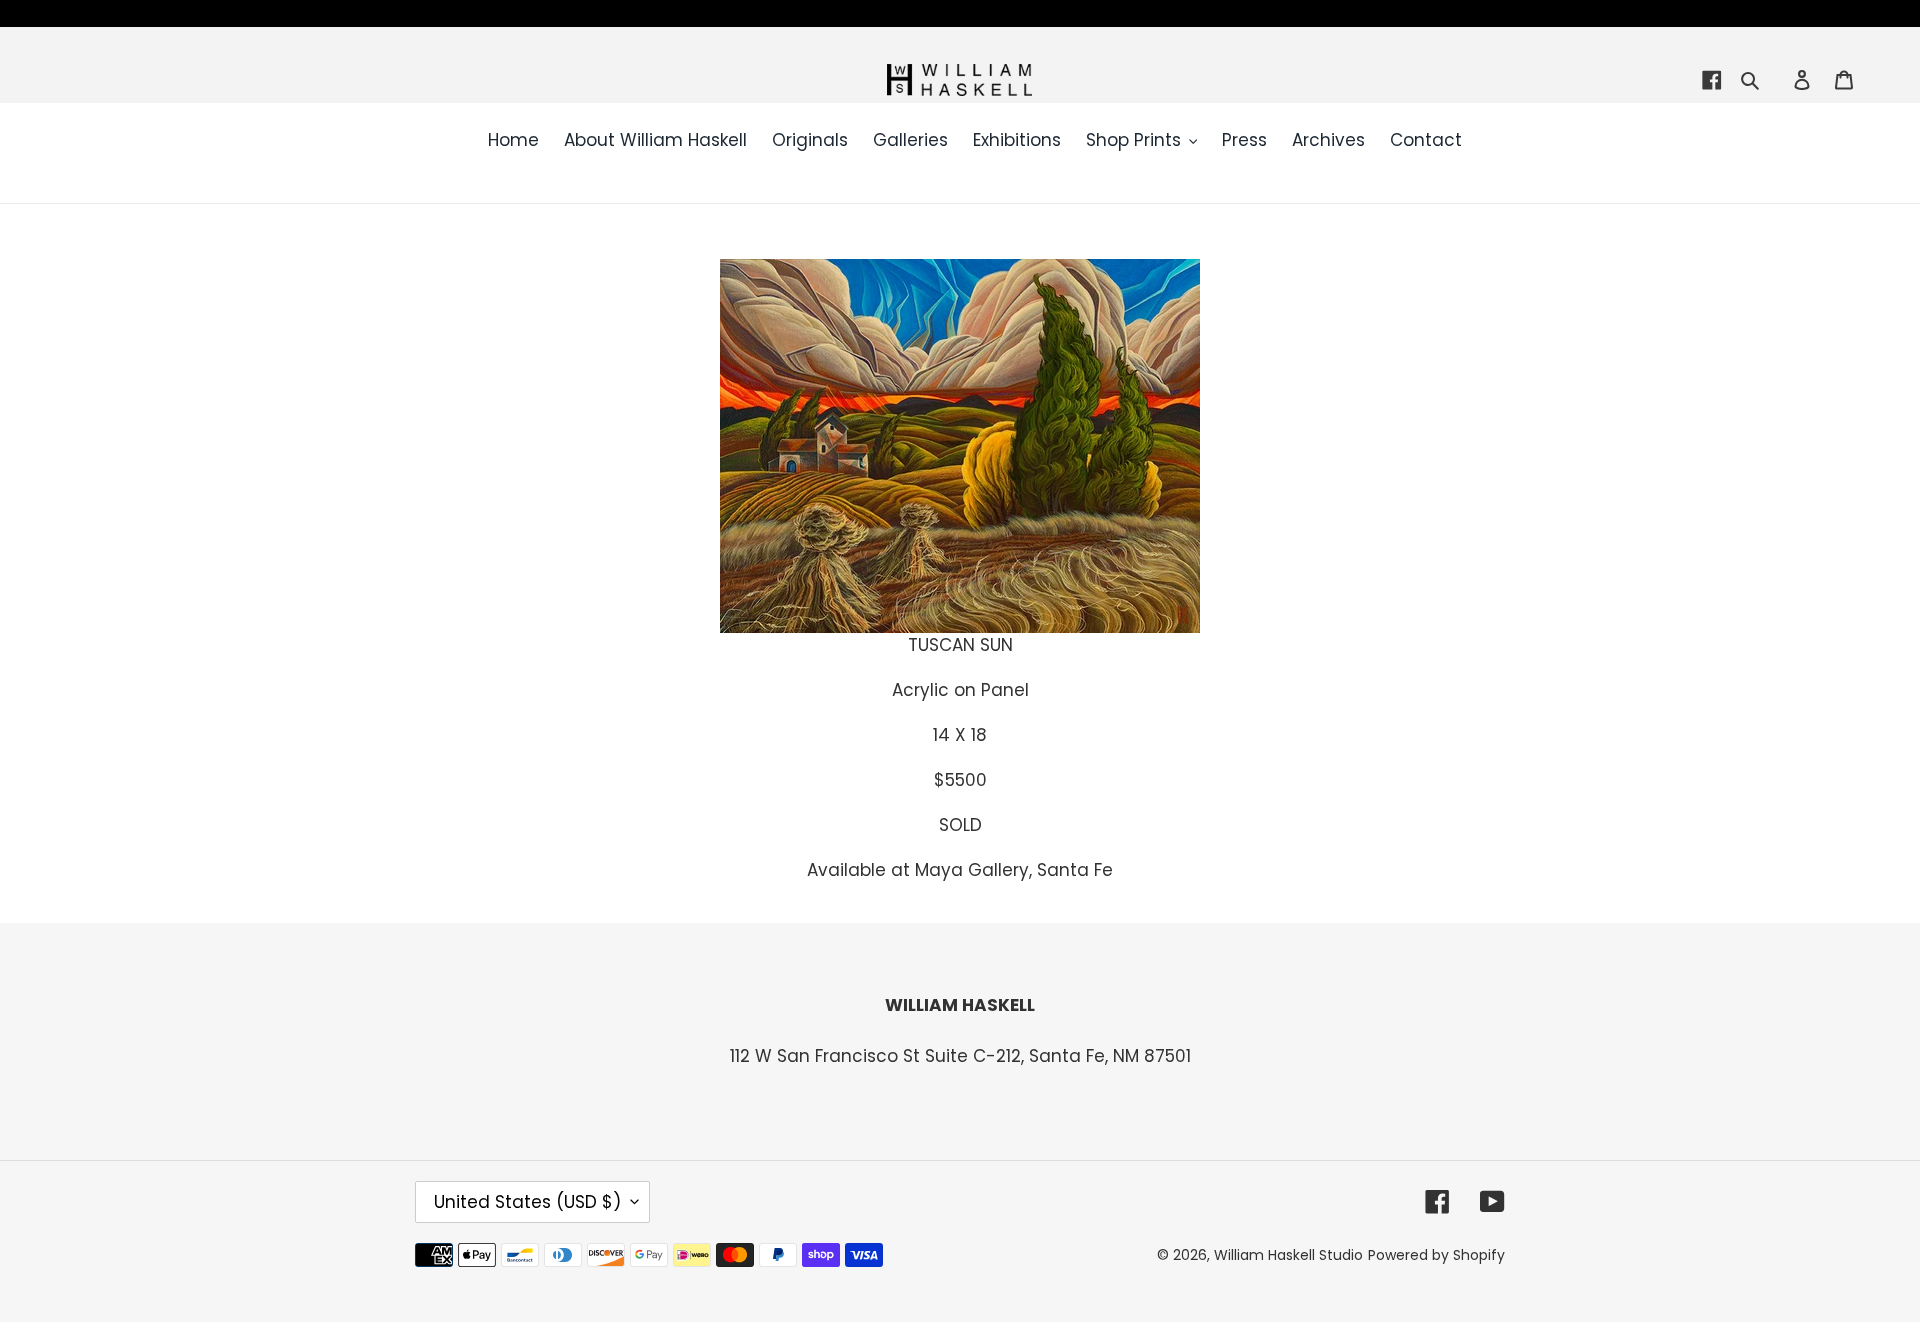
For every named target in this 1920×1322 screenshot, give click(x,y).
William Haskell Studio (1288, 1255)
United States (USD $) (527, 1202)
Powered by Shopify (1436, 1255)
